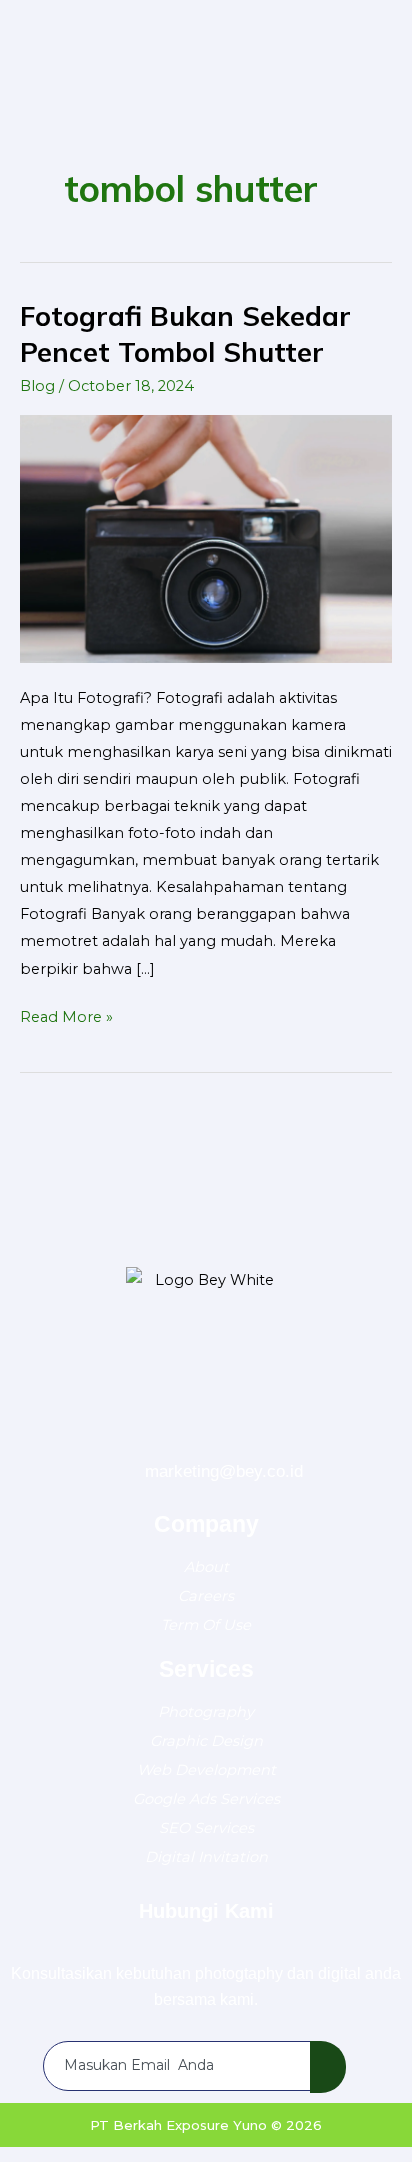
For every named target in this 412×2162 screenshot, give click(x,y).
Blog (37, 386)
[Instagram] (231, 1438)
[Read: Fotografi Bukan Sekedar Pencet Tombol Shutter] (206, 538)
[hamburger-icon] (367, 30)
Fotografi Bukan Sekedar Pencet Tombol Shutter (185, 334)
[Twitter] (177, 1438)
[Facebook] (123, 1438)
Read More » (66, 1015)
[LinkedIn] (285, 1438)
